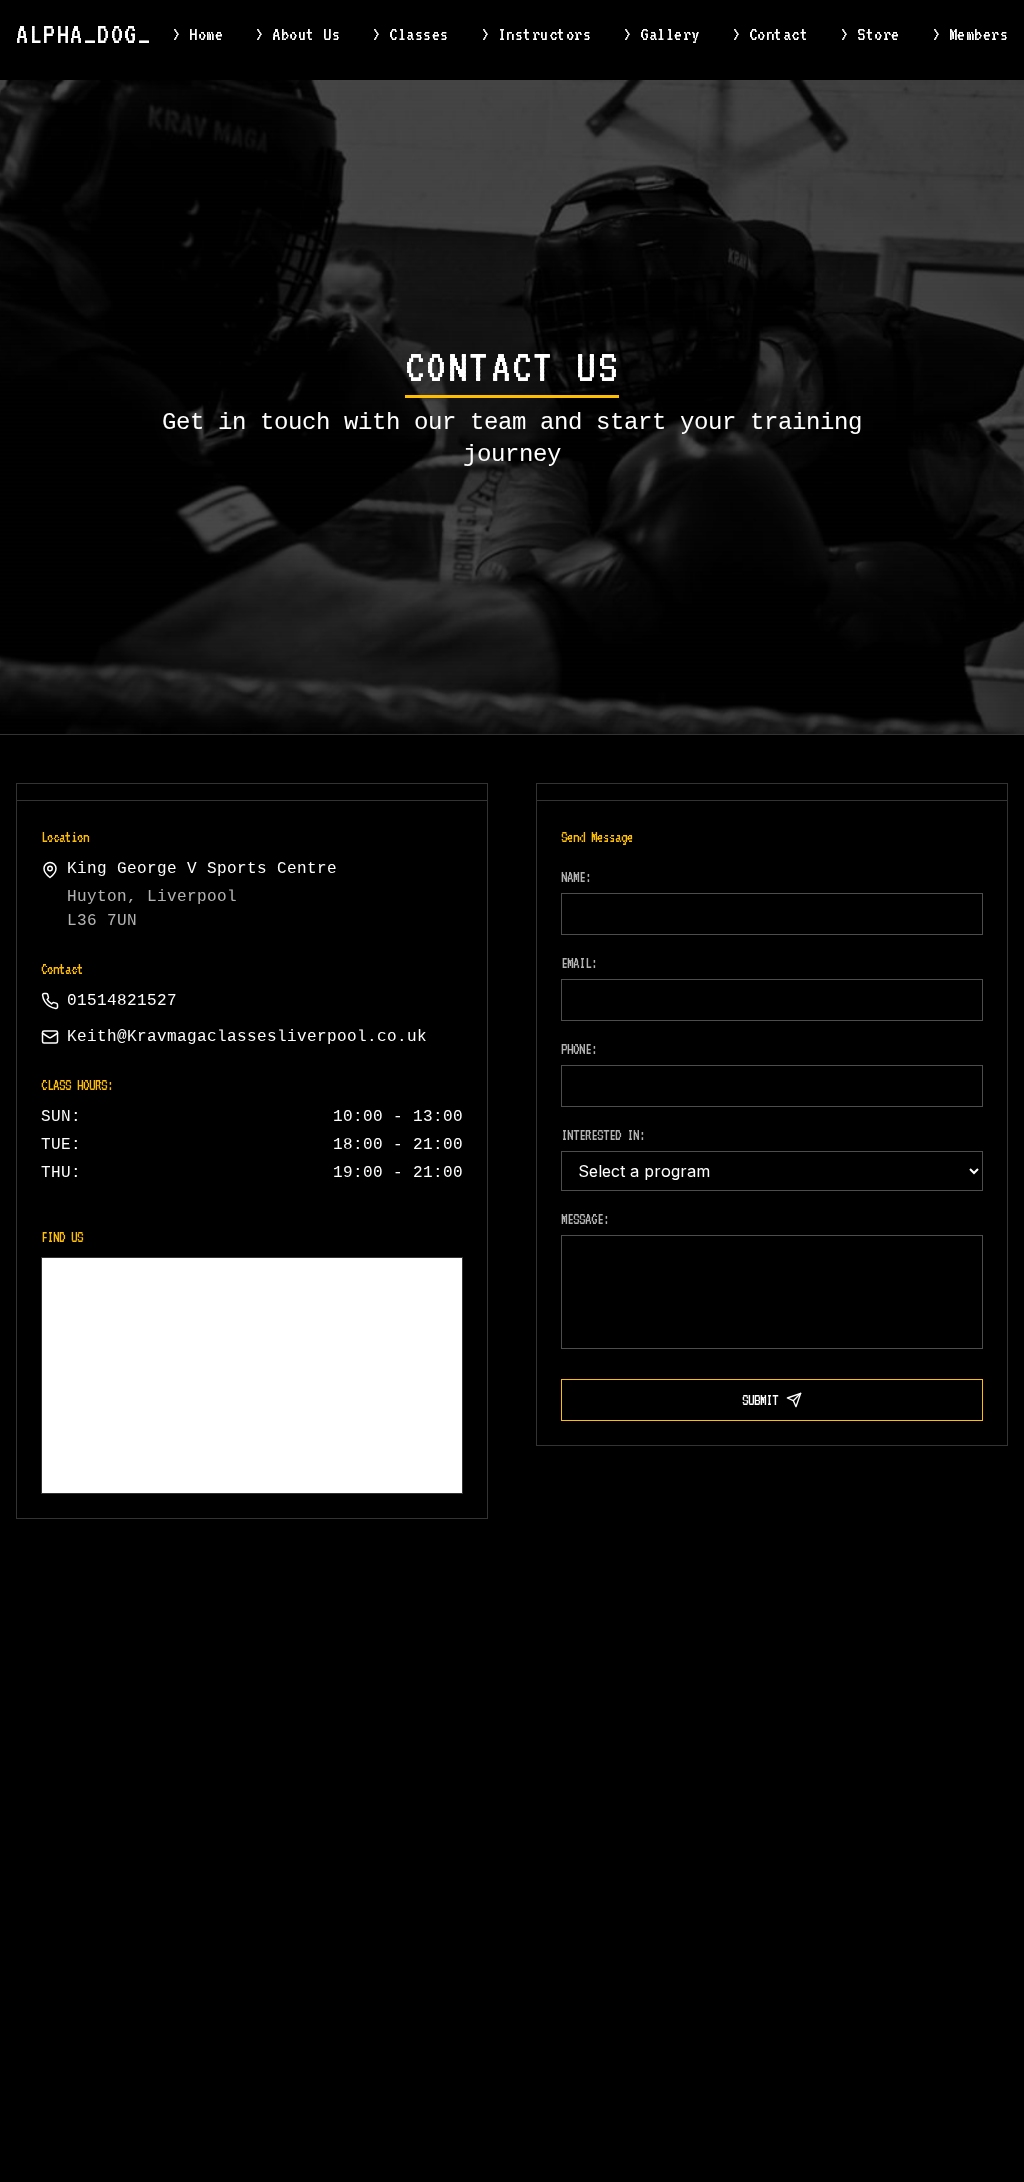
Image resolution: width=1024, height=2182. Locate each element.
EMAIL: (579, 963)
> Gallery (661, 34)
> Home (197, 34)
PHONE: (579, 1049)
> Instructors (536, 34)
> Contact (770, 34)
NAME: (576, 877)
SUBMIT (760, 1400)
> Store (870, 34)
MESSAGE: (585, 1219)
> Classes (410, 34)
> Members (970, 34)
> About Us (297, 34)
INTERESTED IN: (603, 1135)
